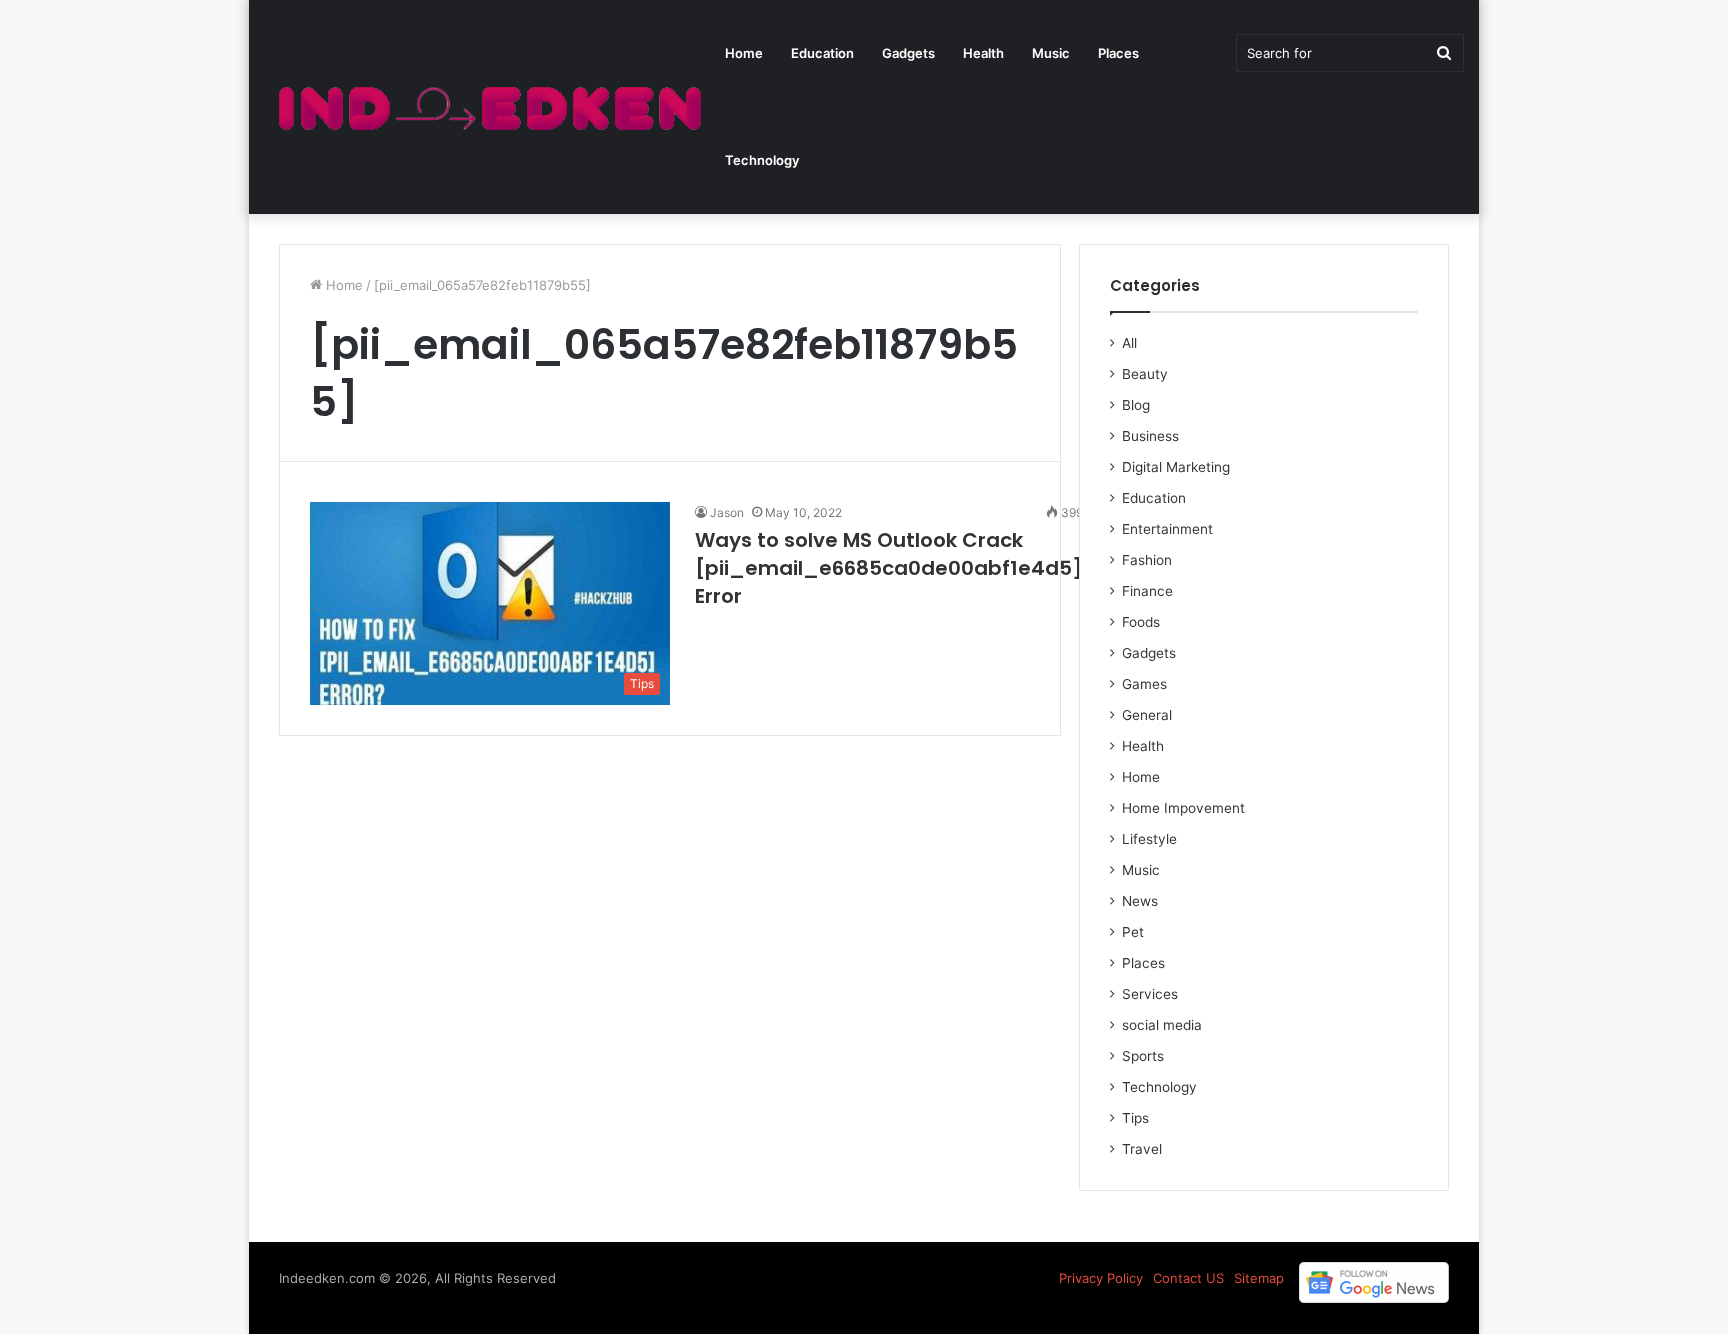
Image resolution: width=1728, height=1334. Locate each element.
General (1147, 715)
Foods (1141, 622)
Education (822, 53)
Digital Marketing (1176, 467)
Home (744, 53)
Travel (1142, 1149)
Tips (1135, 1118)
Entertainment (1167, 529)
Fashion (1147, 560)
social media (1162, 1025)
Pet (1133, 932)
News (1140, 901)
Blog (1136, 405)
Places (1118, 53)
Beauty (1145, 374)
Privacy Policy (1101, 1278)
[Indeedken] (487, 107)
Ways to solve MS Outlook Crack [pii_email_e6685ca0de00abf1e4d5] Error (889, 568)
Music (1051, 53)
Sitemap (1259, 1278)
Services (1150, 994)
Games (1144, 684)
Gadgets (908, 53)
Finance (1147, 591)
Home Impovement (1183, 808)
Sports (1143, 1056)
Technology (762, 160)
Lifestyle (1149, 839)
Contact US (1188, 1278)
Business (1150, 436)
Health (983, 53)
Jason (727, 512)
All (1129, 343)
